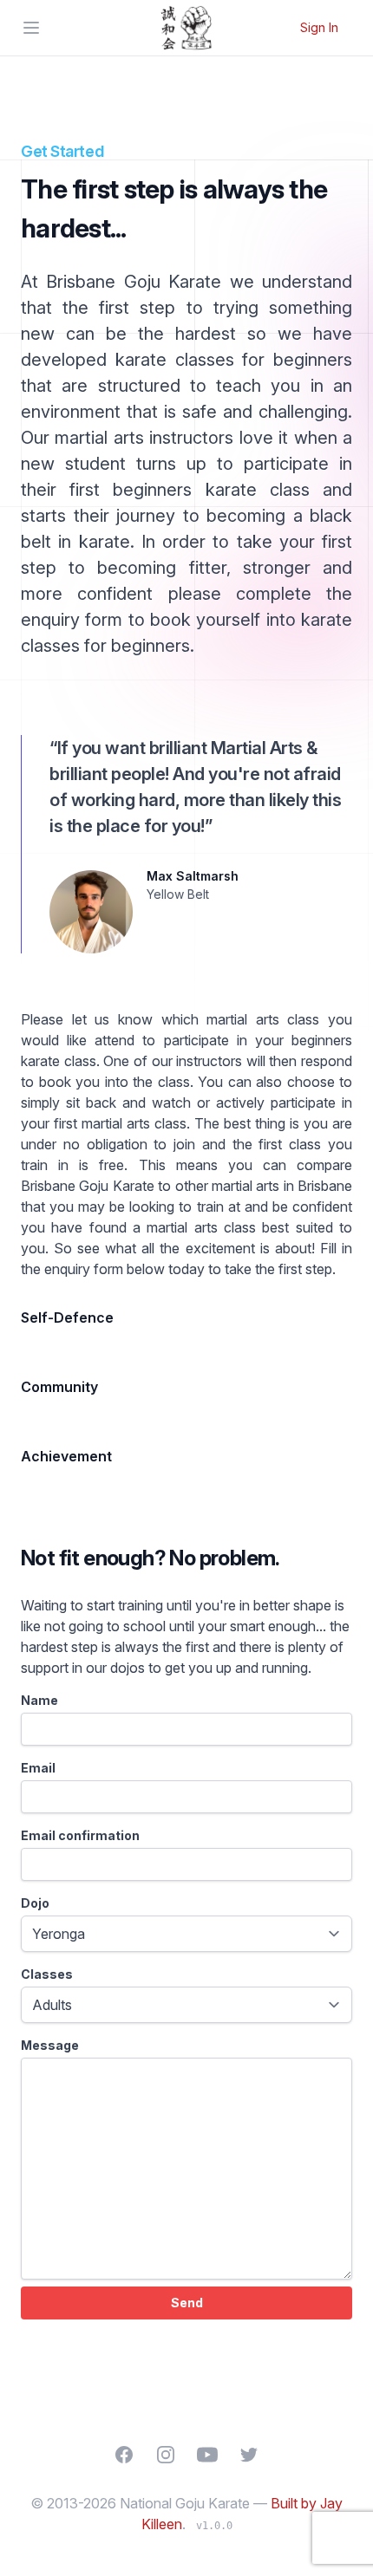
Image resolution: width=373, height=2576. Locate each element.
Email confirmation (80, 1835)
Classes (47, 1974)
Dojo (35, 1903)
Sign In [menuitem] (319, 27)
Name (39, 1700)
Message (50, 2045)
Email (38, 1768)
